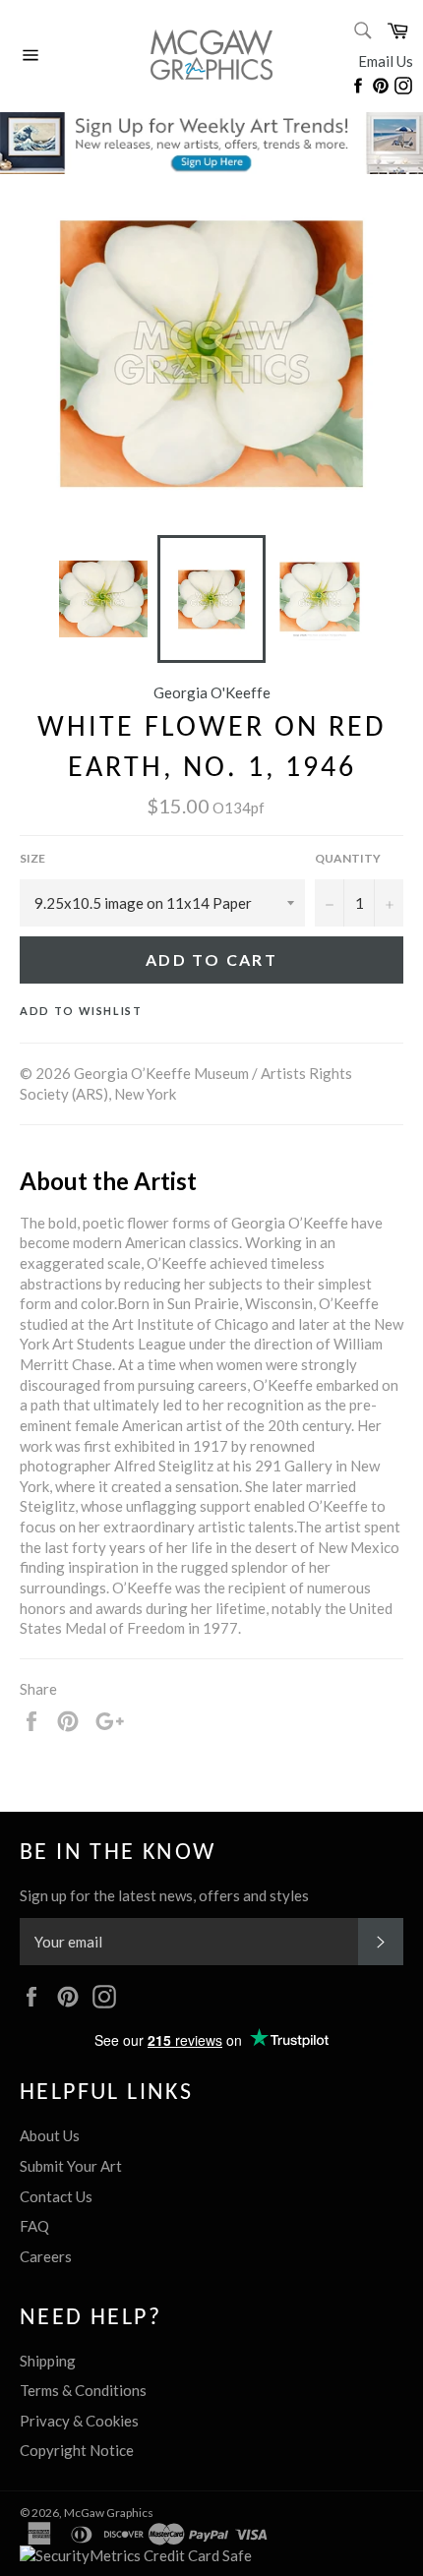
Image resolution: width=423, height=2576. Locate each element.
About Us (50, 2135)
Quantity (348, 858)
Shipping (48, 2361)
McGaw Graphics (109, 2513)
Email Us (386, 61)
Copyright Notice (77, 2450)
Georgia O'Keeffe (212, 692)
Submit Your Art (71, 2166)
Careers (46, 2256)
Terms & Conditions (83, 2390)
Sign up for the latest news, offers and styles (164, 1895)
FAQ (34, 2226)
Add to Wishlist (81, 1011)
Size (32, 858)
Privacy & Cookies (79, 2421)
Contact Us (56, 2196)
